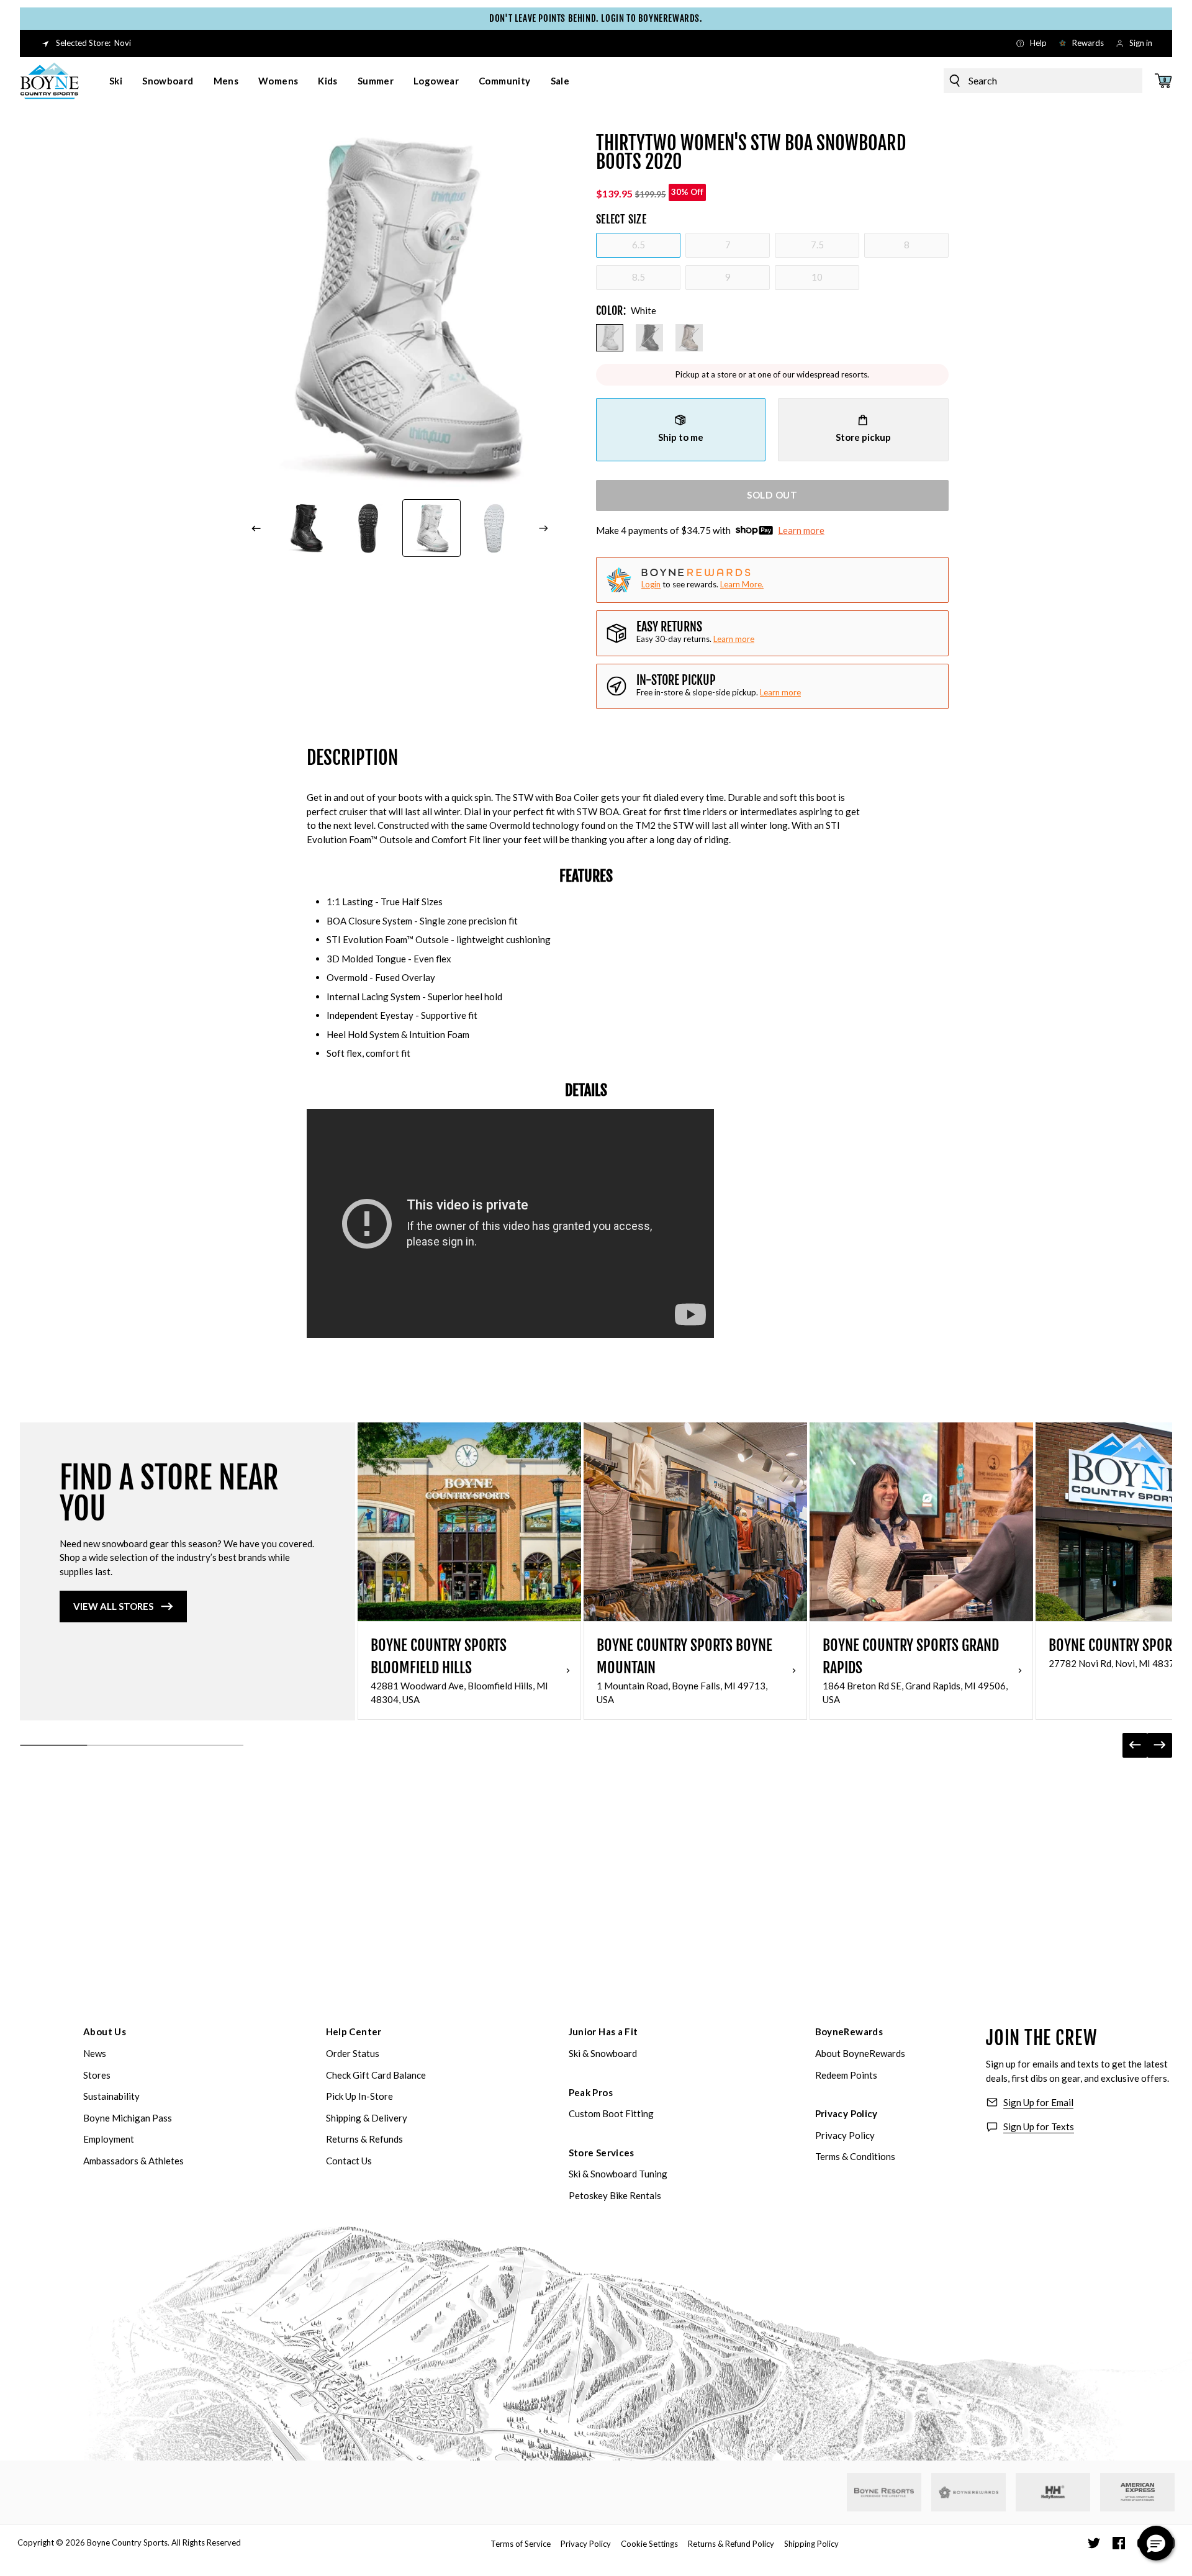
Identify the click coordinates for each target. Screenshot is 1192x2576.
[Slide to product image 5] (431, 528)
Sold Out (772, 495)
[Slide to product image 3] (305, 528)
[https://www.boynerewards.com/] (968, 2492)
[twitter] (1094, 2543)
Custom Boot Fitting (611, 2113)
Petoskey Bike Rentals (615, 2195)
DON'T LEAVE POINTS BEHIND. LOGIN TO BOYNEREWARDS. (596, 18)
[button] (1156, 2543)
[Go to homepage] (50, 81)
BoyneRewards (849, 2031)
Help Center (354, 2031)
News (95, 2053)
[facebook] (1119, 2543)
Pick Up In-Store (359, 2096)
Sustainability (111, 2096)
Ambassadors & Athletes (133, 2161)
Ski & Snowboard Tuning (618, 2174)
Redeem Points (846, 2075)
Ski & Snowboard (603, 2053)
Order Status (353, 2053)
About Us (105, 2031)
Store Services (602, 2153)
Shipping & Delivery (367, 2118)
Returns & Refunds (364, 2139)
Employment (109, 2139)
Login (651, 584)
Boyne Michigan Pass (128, 2118)
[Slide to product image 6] (495, 528)
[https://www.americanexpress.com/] (1138, 2492)
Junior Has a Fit (603, 2031)
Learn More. (742, 584)
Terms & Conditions (855, 2156)
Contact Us (349, 2161)
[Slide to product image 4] (369, 528)
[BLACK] (649, 338)
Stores (97, 2075)
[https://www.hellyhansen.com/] (1053, 2492)
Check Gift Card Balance (376, 2075)
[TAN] (689, 338)
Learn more (801, 530)
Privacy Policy (847, 2113)
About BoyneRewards (860, 2053)
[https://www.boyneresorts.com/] (884, 2492)
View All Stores (113, 1606)
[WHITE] (610, 338)
